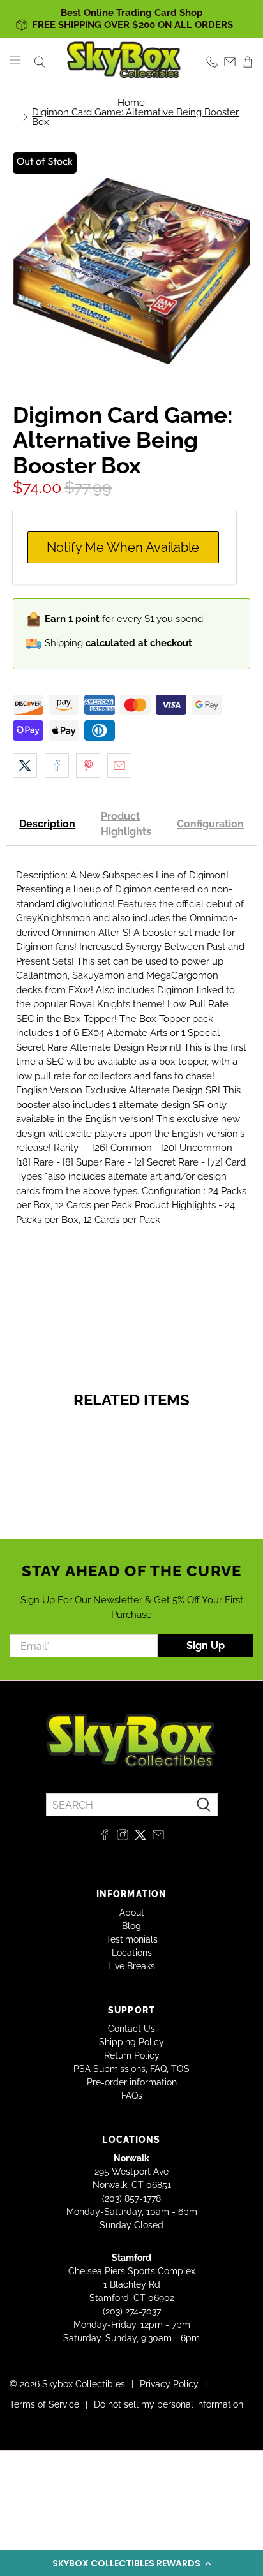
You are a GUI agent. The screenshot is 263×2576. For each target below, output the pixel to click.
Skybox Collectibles (84, 2384)
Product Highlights (126, 824)
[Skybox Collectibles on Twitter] (140, 1837)
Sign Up (206, 1646)
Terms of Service (44, 2404)
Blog (131, 1926)
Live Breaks (131, 1966)
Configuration (210, 824)
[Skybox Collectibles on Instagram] (123, 1837)
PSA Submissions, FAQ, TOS (131, 2069)
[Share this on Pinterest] (88, 766)
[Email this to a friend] (119, 766)
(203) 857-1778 (131, 2198)
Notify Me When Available (123, 547)
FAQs (132, 2096)
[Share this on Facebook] (57, 766)
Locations (132, 1953)
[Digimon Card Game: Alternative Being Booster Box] (131, 271)
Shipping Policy (131, 2042)
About (132, 1913)
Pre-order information (132, 2082)
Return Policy (132, 2055)
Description (47, 824)
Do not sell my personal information (169, 2404)
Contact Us (131, 2029)
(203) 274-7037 (132, 2311)
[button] (131, 2563)
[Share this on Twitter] (25, 766)
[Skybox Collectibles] (124, 62)
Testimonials (132, 1939)
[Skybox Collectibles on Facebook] (105, 1837)
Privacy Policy (169, 2384)
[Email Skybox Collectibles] (158, 1837)
